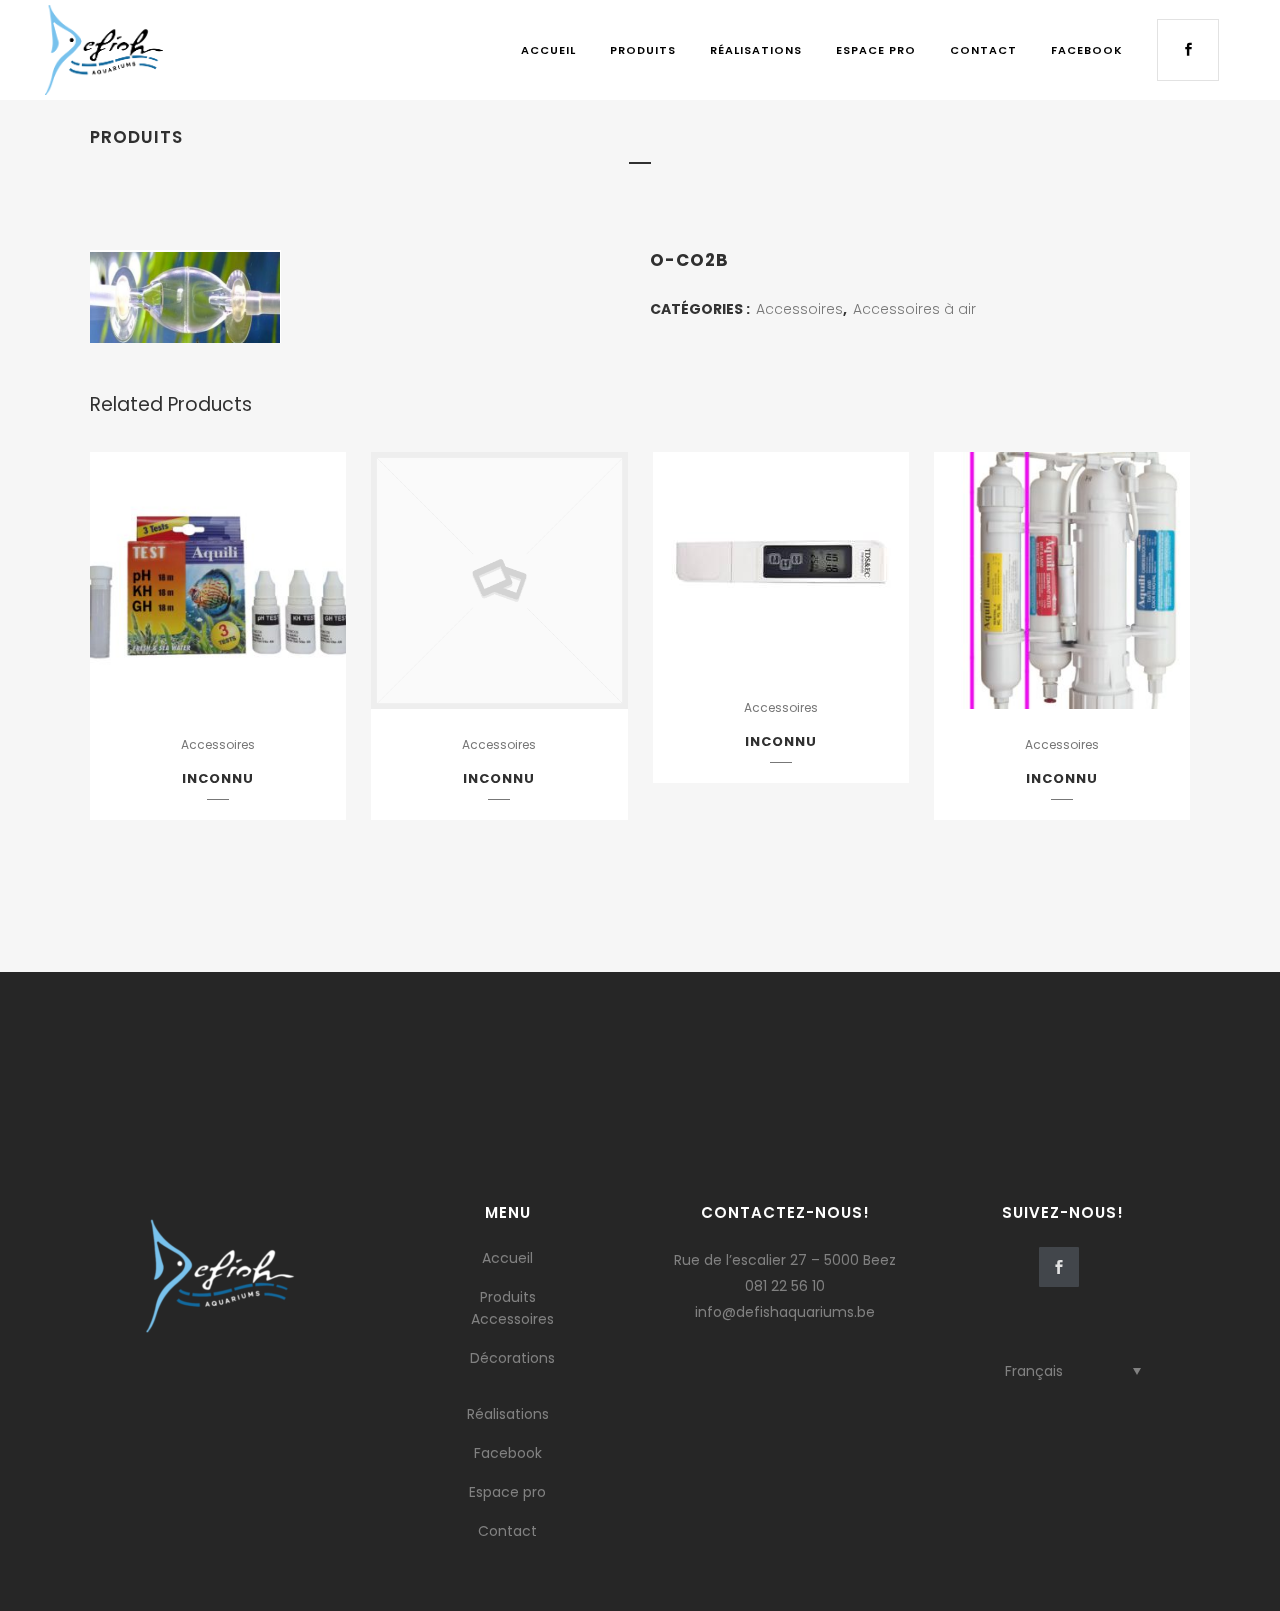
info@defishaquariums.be (785, 1312)
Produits (508, 1297)
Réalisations (508, 1414)
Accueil (507, 1258)
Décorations (512, 1358)
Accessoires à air (914, 309)
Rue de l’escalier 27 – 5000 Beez (785, 1260)
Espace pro (507, 1492)
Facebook (508, 1453)
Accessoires (799, 309)
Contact (507, 1531)
